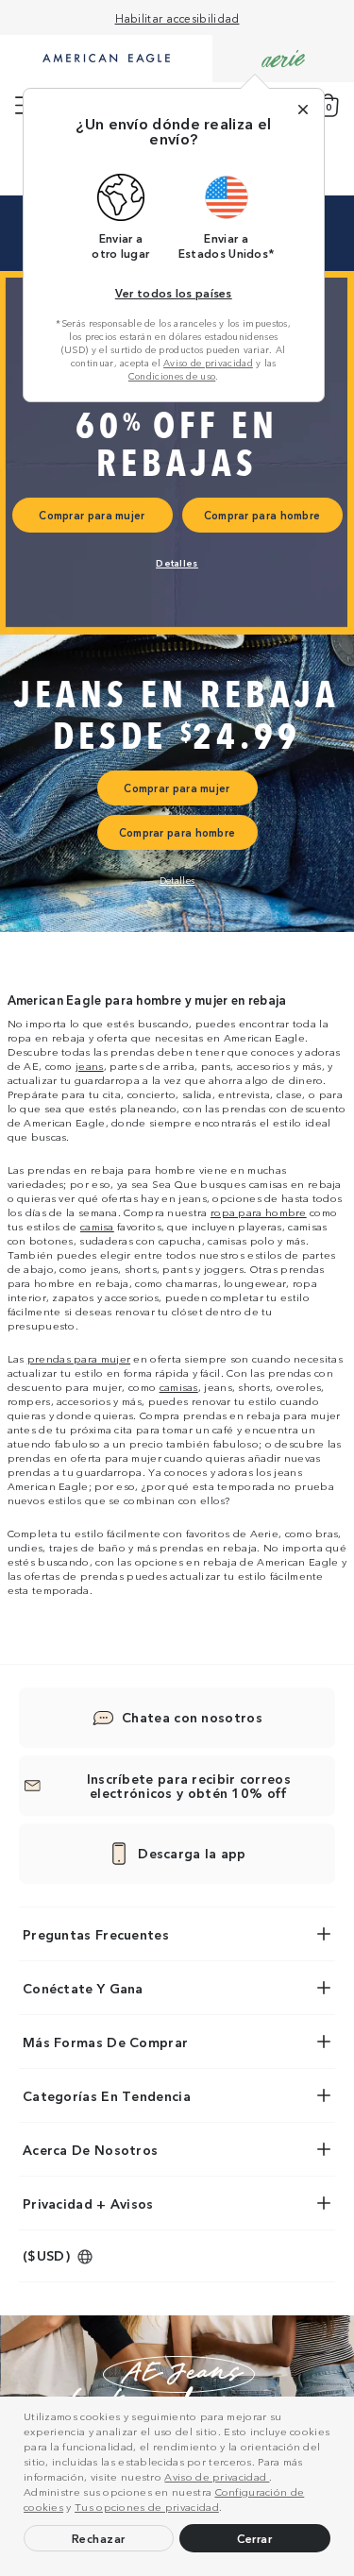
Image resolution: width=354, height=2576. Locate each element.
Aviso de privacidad (217, 2476)
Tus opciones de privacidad (147, 2506)
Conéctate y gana (83, 1988)
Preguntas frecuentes (96, 1934)
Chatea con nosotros (192, 1717)
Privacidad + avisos (88, 2203)
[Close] (303, 110)
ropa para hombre (259, 1212)
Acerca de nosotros (90, 2149)
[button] (227, 2509)
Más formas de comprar (105, 2042)
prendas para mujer (79, 1358)
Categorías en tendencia (107, 2095)
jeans (90, 1065)
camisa (97, 1226)
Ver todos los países (174, 292)
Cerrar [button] (254, 2538)
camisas (179, 1386)
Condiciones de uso (172, 376)
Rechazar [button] (99, 2538)
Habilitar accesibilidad (177, 17)
